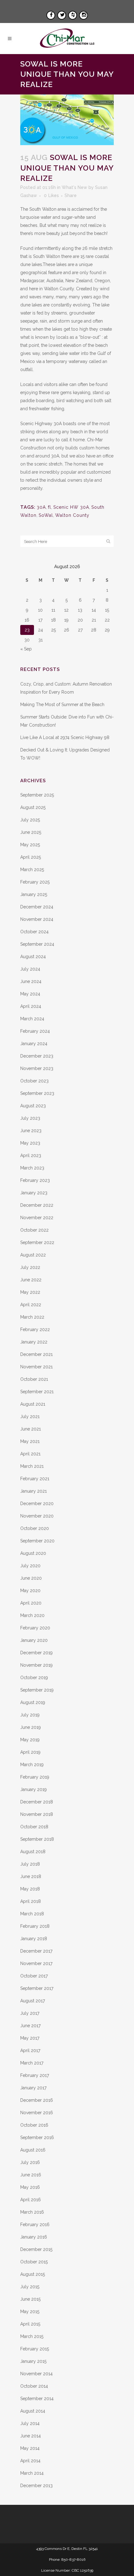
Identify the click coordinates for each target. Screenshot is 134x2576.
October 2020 (35, 1528)
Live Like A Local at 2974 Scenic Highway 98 (65, 737)
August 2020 (33, 1553)
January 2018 (34, 1939)
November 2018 (37, 1814)
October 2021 (34, 1379)
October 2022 (34, 1230)
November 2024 (37, 919)
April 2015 (30, 2324)
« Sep (26, 649)
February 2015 (35, 2349)
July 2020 (30, 1566)
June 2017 (30, 2026)
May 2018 (30, 1889)
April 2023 (31, 1155)
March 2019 (32, 1765)
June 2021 (31, 1429)
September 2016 (37, 2137)
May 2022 (30, 1292)
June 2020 (31, 1578)
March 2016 (32, 2212)
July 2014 (30, 2423)
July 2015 (30, 2287)
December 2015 (36, 2249)
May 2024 (30, 994)
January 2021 (33, 1491)
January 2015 (33, 2361)
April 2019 (30, 1752)
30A (41, 507)
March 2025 (32, 870)
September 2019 (37, 1690)
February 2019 (35, 1777)
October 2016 (34, 2125)
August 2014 (33, 2411)
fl (50, 507)
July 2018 (30, 1864)
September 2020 (37, 1541)
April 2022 (31, 1305)
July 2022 (30, 1267)
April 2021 (30, 1454)
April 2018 (31, 1901)
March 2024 (32, 1019)
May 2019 (30, 1740)
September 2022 (37, 1242)
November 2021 (36, 1367)
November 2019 (36, 1665)
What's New (74, 187)
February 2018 (35, 1926)
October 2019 (34, 1678)
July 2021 (30, 1417)
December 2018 (37, 1802)
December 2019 (36, 1653)
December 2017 (36, 1951)
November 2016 (37, 2113)
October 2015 (34, 2262)
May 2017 (30, 2038)
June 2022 (31, 1280)
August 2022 (33, 1255)
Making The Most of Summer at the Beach (62, 705)
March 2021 (32, 1466)
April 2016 (31, 2200)
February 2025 (35, 882)
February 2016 (35, 2225)
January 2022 (34, 1342)
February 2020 (35, 1628)
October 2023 (34, 1081)
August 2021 (33, 1404)
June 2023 (31, 1131)
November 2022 (37, 1218)
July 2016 (30, 2162)
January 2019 (33, 1789)
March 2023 (32, 1168)
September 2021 (37, 1392)
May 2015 (30, 2312)
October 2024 (34, 932)
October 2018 (34, 1827)
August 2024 (33, 957)
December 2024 (37, 907)
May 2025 (30, 845)
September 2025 (37, 795)
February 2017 (35, 2075)
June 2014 (31, 2436)
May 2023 (30, 1143)
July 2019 (30, 1715)
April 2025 (31, 857)
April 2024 (31, 1006)
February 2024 (35, 1031)
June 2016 (31, 2175)
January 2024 (34, 1044)
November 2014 (36, 2374)
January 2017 (33, 2088)
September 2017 (37, 1988)
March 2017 (32, 2063)
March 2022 (32, 1317)
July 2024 (30, 969)
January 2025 (34, 894)
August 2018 (33, 1852)
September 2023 (37, 1093)
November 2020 (37, 1516)
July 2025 (30, 820)
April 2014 (30, 2461)
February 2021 (35, 1479)
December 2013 (36, 2486)
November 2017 (36, 1963)
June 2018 (31, 1876)
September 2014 (37, 2399)
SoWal (46, 515)
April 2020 (31, 1603)
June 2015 (30, 2299)
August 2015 (33, 2274)
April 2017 (30, 2050)
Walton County (72, 515)
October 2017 (34, 1976)
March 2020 (32, 1615)
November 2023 (37, 1068)
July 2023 (30, 1118)
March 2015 (32, 2336)
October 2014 (34, 2386)
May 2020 (30, 1591)
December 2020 (37, 1504)
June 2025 (31, 832)
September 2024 (37, 944)
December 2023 (37, 1056)
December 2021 (36, 1354)
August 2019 (33, 1702)
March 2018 (32, 1914)
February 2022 (35, 1329)
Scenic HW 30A (71, 507)
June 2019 (31, 1727)
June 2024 (31, 981)
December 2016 (37, 2100)
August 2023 (33, 1106)
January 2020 (34, 1640)
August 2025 (33, 807)
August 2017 (33, 2001)
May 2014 (30, 2448)
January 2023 (34, 1193)
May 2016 (30, 2187)
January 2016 (34, 2237)
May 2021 (30, 1441)
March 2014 (32, 2473)
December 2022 (37, 1205)
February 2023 (35, 1180)
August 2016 (33, 2150)
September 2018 (37, 1839)
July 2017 (30, 2013)
